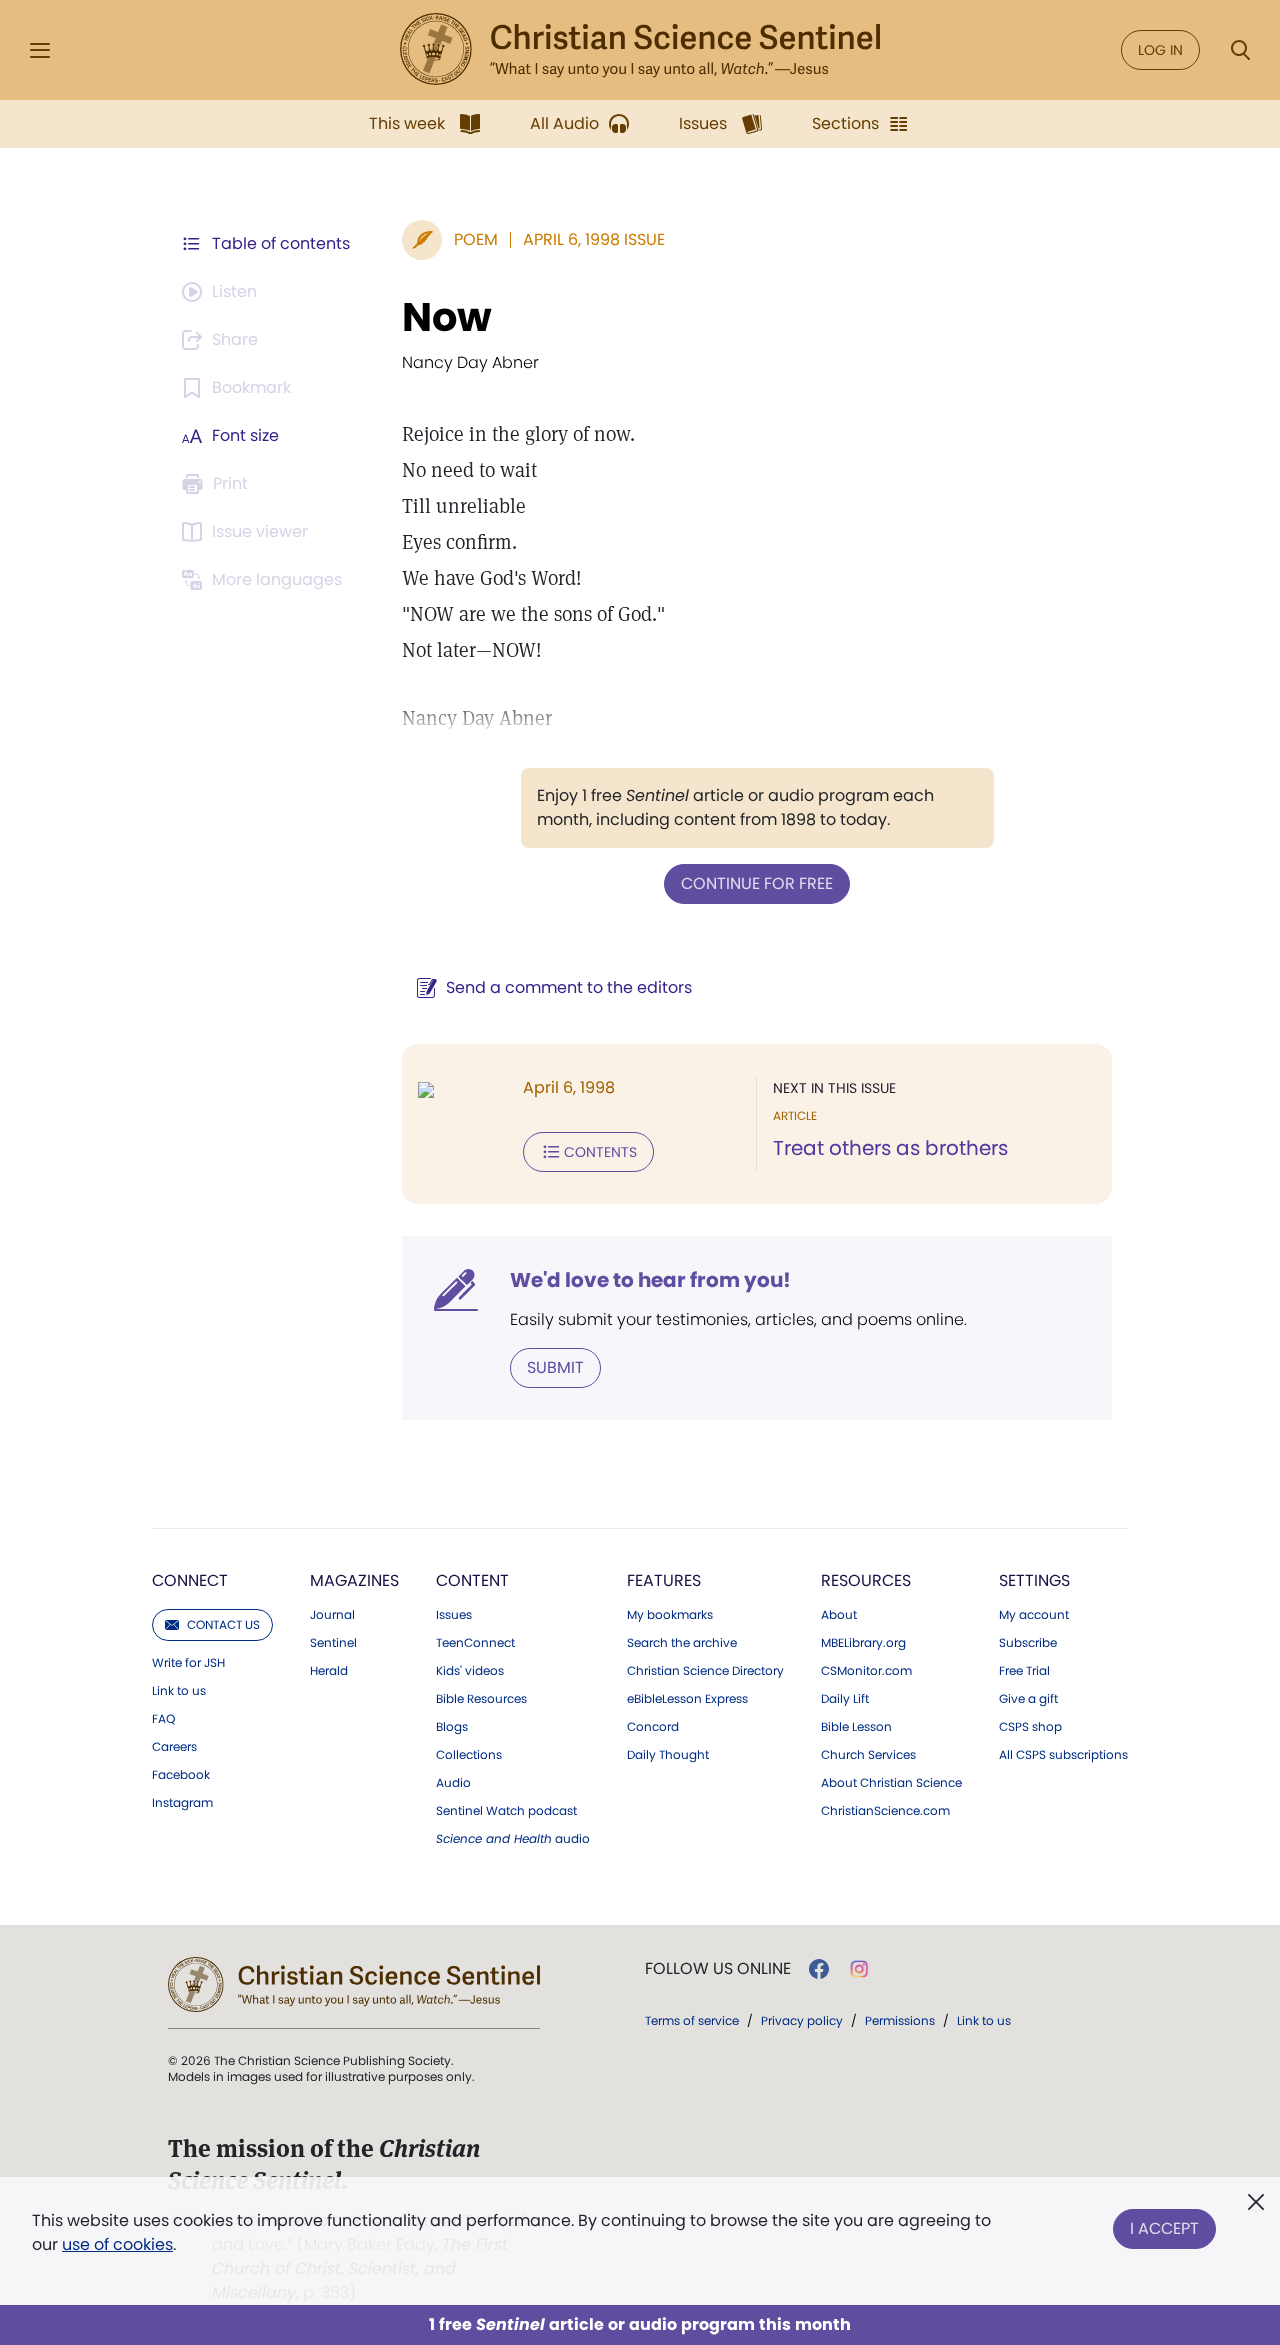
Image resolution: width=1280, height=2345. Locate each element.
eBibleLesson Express (687, 1699)
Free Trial (1024, 1671)
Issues (454, 1615)
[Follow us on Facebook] (819, 1969)
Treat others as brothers (890, 1148)
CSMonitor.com (866, 1671)
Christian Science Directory (705, 1671)
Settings (1034, 1580)
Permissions (900, 2020)
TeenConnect (475, 1643)
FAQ (163, 1719)
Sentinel (333, 1643)
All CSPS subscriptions (1063, 1755)
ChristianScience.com (885, 1811)
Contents (600, 1152)
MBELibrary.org (863, 1643)
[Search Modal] (1240, 50)
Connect (190, 1580)
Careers (174, 1747)
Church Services (868, 1755)
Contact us (223, 1624)
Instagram (182, 1803)
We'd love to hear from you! (650, 1280)
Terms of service (692, 2020)
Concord (653, 1727)
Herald (329, 1671)
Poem (476, 239)
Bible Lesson (856, 1727)
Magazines (354, 1580)
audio (513, 1839)
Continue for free (757, 883)
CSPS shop (1030, 1727)
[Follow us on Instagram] (859, 1969)
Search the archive (682, 1643)
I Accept (1164, 2228)
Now (447, 317)
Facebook (181, 1775)
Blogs (452, 1727)
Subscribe (1028, 1643)
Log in (1160, 50)
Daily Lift (845, 1699)
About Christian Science (891, 1783)
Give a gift (1028, 1699)
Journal (332, 1615)
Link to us (179, 1691)
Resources (866, 1580)
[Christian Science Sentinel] (640, 50)
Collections (469, 1755)
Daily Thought (668, 1755)
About (839, 1615)
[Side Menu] (40, 50)
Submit (555, 1367)
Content (472, 1580)
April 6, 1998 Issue (594, 239)
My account (1034, 1615)
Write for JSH (188, 1663)
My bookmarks (670, 1615)
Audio (453, 1783)
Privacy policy (802, 2020)
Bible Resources (481, 1699)
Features (664, 1580)
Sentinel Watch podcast (506, 1811)
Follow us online (718, 1969)
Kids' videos (470, 1671)
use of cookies (117, 2244)
